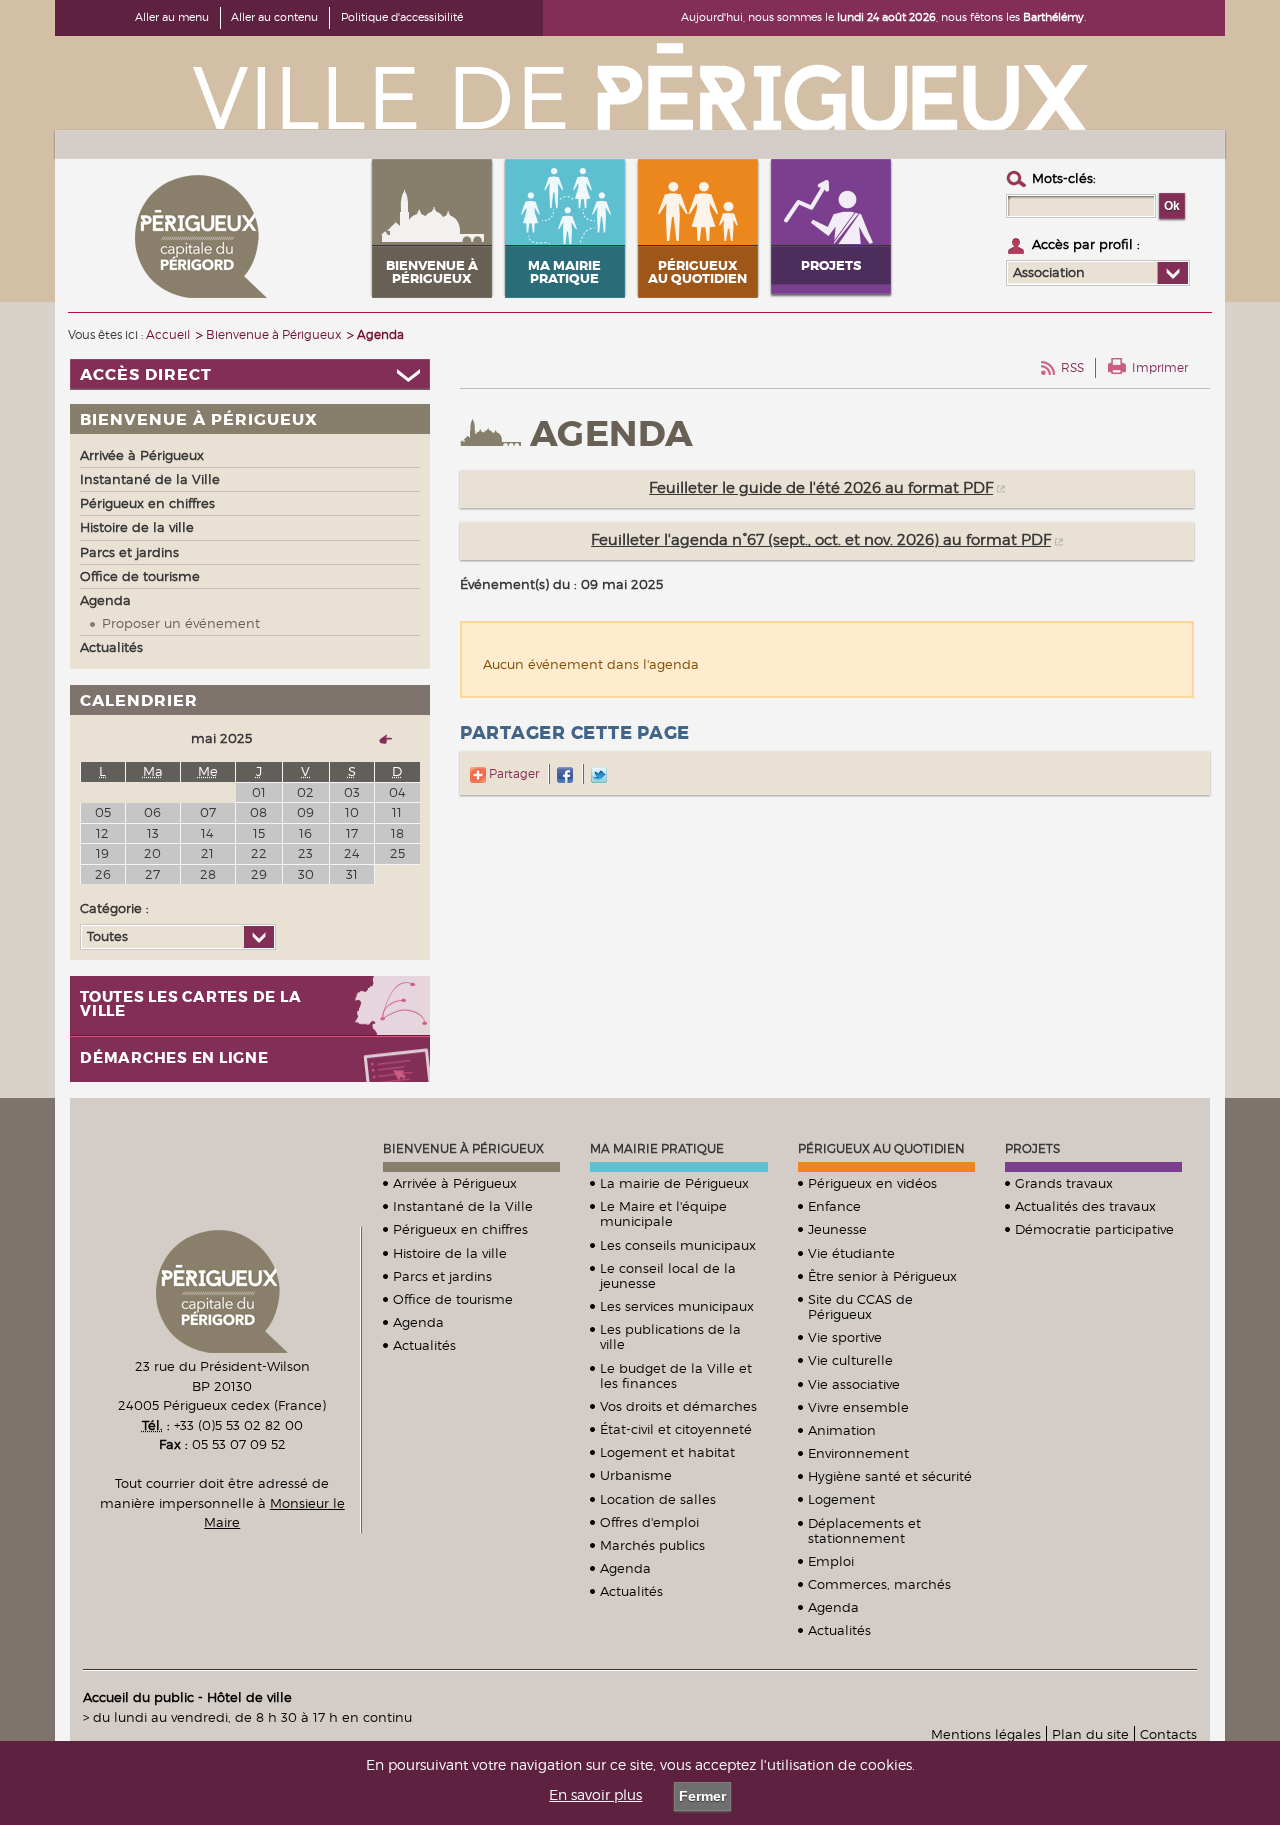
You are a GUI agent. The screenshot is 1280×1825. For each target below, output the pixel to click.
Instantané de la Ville (463, 1206)
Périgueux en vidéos (872, 1183)
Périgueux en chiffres (460, 1229)
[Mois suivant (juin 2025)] (377, 738)
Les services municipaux (677, 1306)
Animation (842, 1430)
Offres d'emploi (649, 1522)
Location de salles (658, 1499)
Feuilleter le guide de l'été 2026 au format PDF (821, 488)
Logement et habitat (667, 1452)
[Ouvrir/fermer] (250, 375)
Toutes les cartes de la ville (190, 1005)
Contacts (1168, 1734)
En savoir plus (595, 1795)
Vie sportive (845, 1337)
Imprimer (1160, 367)
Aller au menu (172, 17)
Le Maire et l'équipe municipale (663, 1213)
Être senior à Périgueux (882, 1276)
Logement (841, 1499)
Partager (512, 773)
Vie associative (854, 1384)
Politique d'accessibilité (402, 17)
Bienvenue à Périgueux (463, 1148)
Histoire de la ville (450, 1253)
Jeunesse (837, 1229)
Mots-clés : (1064, 178)
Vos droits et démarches (678, 1406)
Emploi (831, 1561)
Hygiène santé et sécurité (890, 1476)
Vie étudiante (851, 1253)
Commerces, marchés (879, 1584)
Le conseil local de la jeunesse (668, 1275)
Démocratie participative (1094, 1229)
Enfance (834, 1206)
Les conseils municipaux (678, 1245)
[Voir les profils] (1172, 273)
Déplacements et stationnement (864, 1530)
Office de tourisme (453, 1299)
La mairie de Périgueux (674, 1183)
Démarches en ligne (174, 1058)
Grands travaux (1064, 1183)
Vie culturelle (850, 1360)
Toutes (107, 936)
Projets (1032, 1148)
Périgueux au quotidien (881, 1148)
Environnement (858, 1453)
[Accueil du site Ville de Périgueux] (640, 85)
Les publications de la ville (670, 1336)
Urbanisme (636, 1475)
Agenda (418, 1322)
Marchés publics (652, 1545)
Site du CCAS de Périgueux (860, 1306)
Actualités (424, 1345)
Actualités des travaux (1085, 1206)
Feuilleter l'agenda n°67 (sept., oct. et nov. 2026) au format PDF (821, 540)
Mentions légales (986, 1734)
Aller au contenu (274, 17)
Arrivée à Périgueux (455, 1183)
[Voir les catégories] (258, 937)
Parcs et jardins (442, 1276)
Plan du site (1090, 1734)
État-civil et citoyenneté (676, 1429)
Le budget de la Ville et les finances (676, 1375)
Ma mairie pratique (657, 1148)
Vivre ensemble (858, 1407)
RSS (1072, 367)
